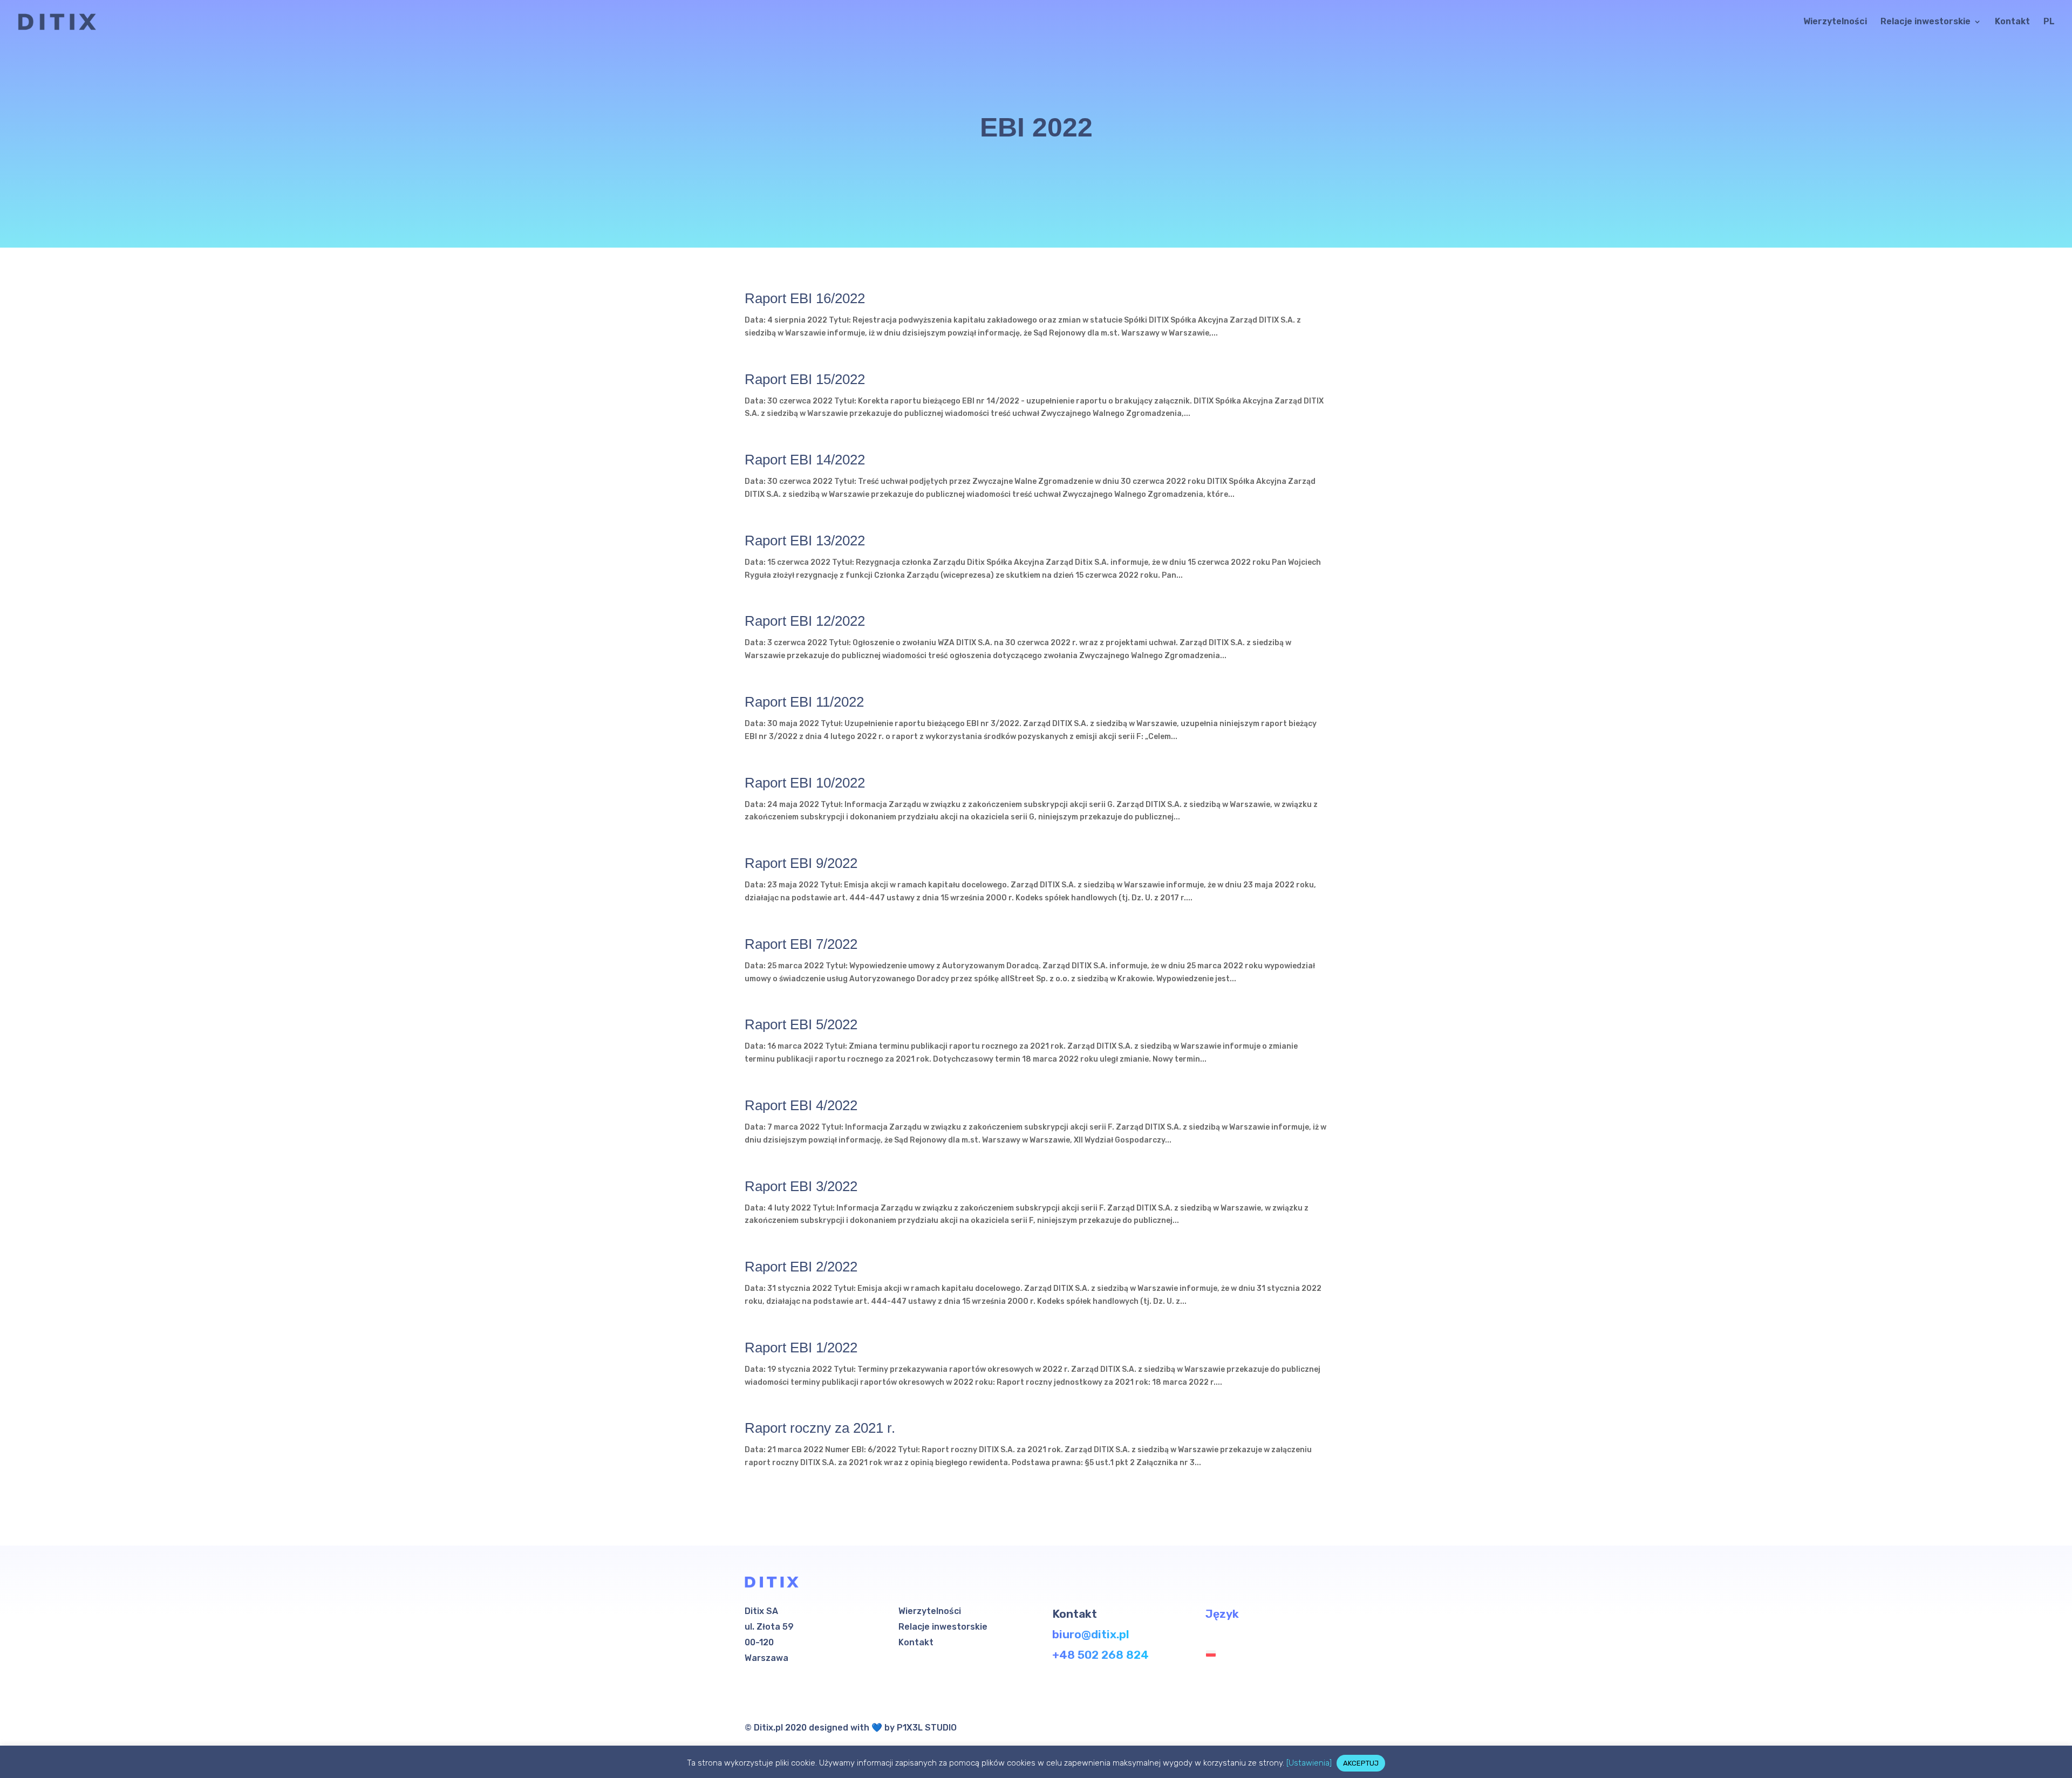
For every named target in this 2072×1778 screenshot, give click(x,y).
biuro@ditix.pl (1091, 1634)
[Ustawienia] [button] (1309, 1763)
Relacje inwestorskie (1926, 22)
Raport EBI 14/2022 (805, 460)
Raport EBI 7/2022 (801, 944)
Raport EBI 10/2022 (805, 783)
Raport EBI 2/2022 (801, 1267)
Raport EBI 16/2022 (805, 298)
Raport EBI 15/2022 (805, 379)
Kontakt (2012, 22)
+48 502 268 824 (1100, 1655)
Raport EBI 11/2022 (804, 702)
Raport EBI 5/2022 (801, 1024)
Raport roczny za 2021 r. (820, 1428)
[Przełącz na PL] (1214, 1653)
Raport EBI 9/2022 (801, 863)
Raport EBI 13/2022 (805, 541)
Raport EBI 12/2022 (805, 621)
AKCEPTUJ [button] (1361, 1763)
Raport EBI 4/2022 (801, 1105)
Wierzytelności (1835, 22)
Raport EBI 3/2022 (801, 1186)
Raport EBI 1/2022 (801, 1348)
